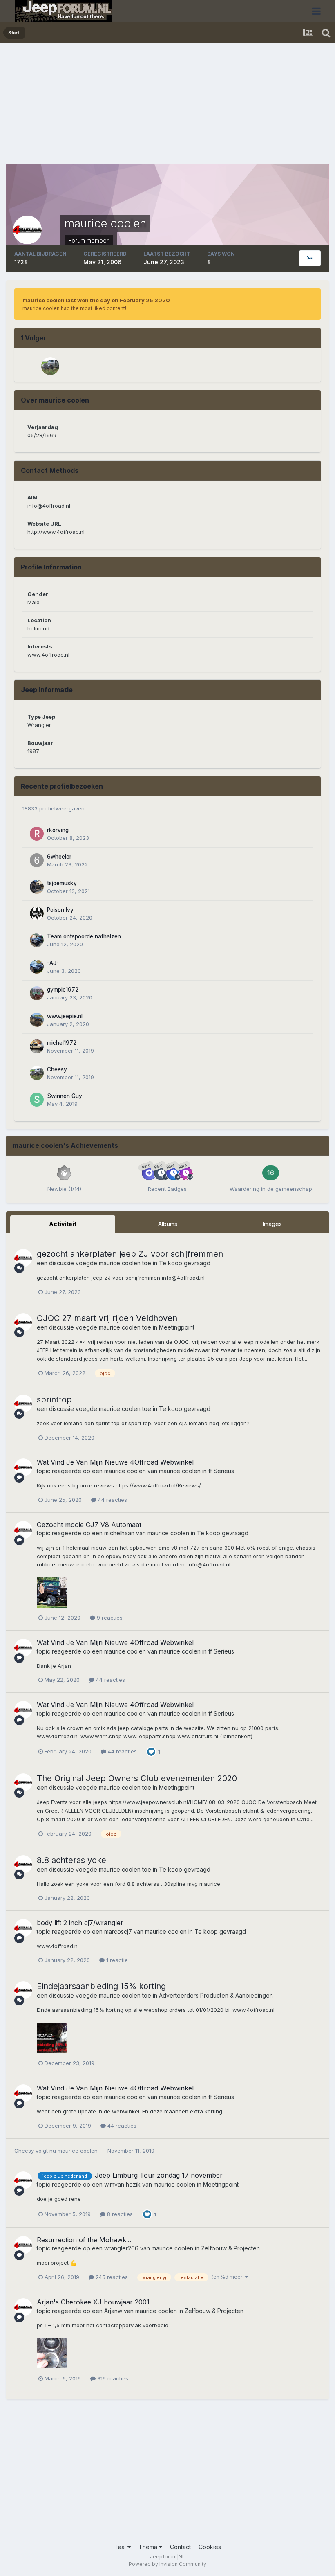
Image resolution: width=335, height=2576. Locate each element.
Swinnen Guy (65, 1096)
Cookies (210, 2547)
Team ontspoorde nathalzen (84, 936)
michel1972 (62, 1043)
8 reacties (119, 2214)
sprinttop (54, 1399)
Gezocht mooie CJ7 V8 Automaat (89, 1525)
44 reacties (112, 1500)
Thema (149, 2547)
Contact (180, 2547)
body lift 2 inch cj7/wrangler (80, 1923)
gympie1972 (63, 990)
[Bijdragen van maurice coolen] (310, 258)
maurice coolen (120, 1263)
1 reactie (116, 1960)
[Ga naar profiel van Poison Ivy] (37, 913)
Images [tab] (272, 1224)
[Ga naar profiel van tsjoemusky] (37, 887)
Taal (121, 2547)
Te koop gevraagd (185, 1263)
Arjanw (113, 2311)
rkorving (58, 830)
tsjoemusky (62, 883)
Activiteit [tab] (63, 1224)
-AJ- (53, 963)
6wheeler (59, 857)
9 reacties (109, 1618)
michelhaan (119, 1533)
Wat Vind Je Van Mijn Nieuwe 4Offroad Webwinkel (115, 1462)
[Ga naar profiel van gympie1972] (37, 993)
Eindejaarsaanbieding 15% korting (101, 1986)
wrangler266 (121, 2248)
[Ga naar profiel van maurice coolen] (23, 1258)
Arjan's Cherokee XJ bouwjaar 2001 (93, 2302)
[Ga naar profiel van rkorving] (37, 834)
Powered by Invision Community (167, 2564)
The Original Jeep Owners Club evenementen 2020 (137, 1778)
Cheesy (57, 1069)
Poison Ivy (60, 910)
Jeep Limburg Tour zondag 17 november (159, 2175)
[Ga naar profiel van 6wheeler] (37, 860)
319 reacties (112, 2378)
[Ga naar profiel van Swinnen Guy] (37, 1100)
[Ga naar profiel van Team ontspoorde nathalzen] (37, 940)
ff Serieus (221, 1471)
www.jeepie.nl (65, 1016)
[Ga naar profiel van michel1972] (37, 1046)
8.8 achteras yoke (71, 1860)
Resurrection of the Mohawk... (84, 2240)
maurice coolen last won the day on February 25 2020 (96, 300)
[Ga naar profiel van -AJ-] (37, 967)
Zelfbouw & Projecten (230, 2248)
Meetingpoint (177, 1327)
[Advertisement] (102, 106)
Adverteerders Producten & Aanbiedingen (216, 1995)
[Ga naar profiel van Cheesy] (50, 366)
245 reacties (111, 2277)
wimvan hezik (122, 2184)
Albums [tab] (168, 1224)
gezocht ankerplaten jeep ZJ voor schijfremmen (130, 1254)
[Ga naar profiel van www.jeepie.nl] (37, 1020)
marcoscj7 (118, 1931)
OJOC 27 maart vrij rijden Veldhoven (107, 1318)
